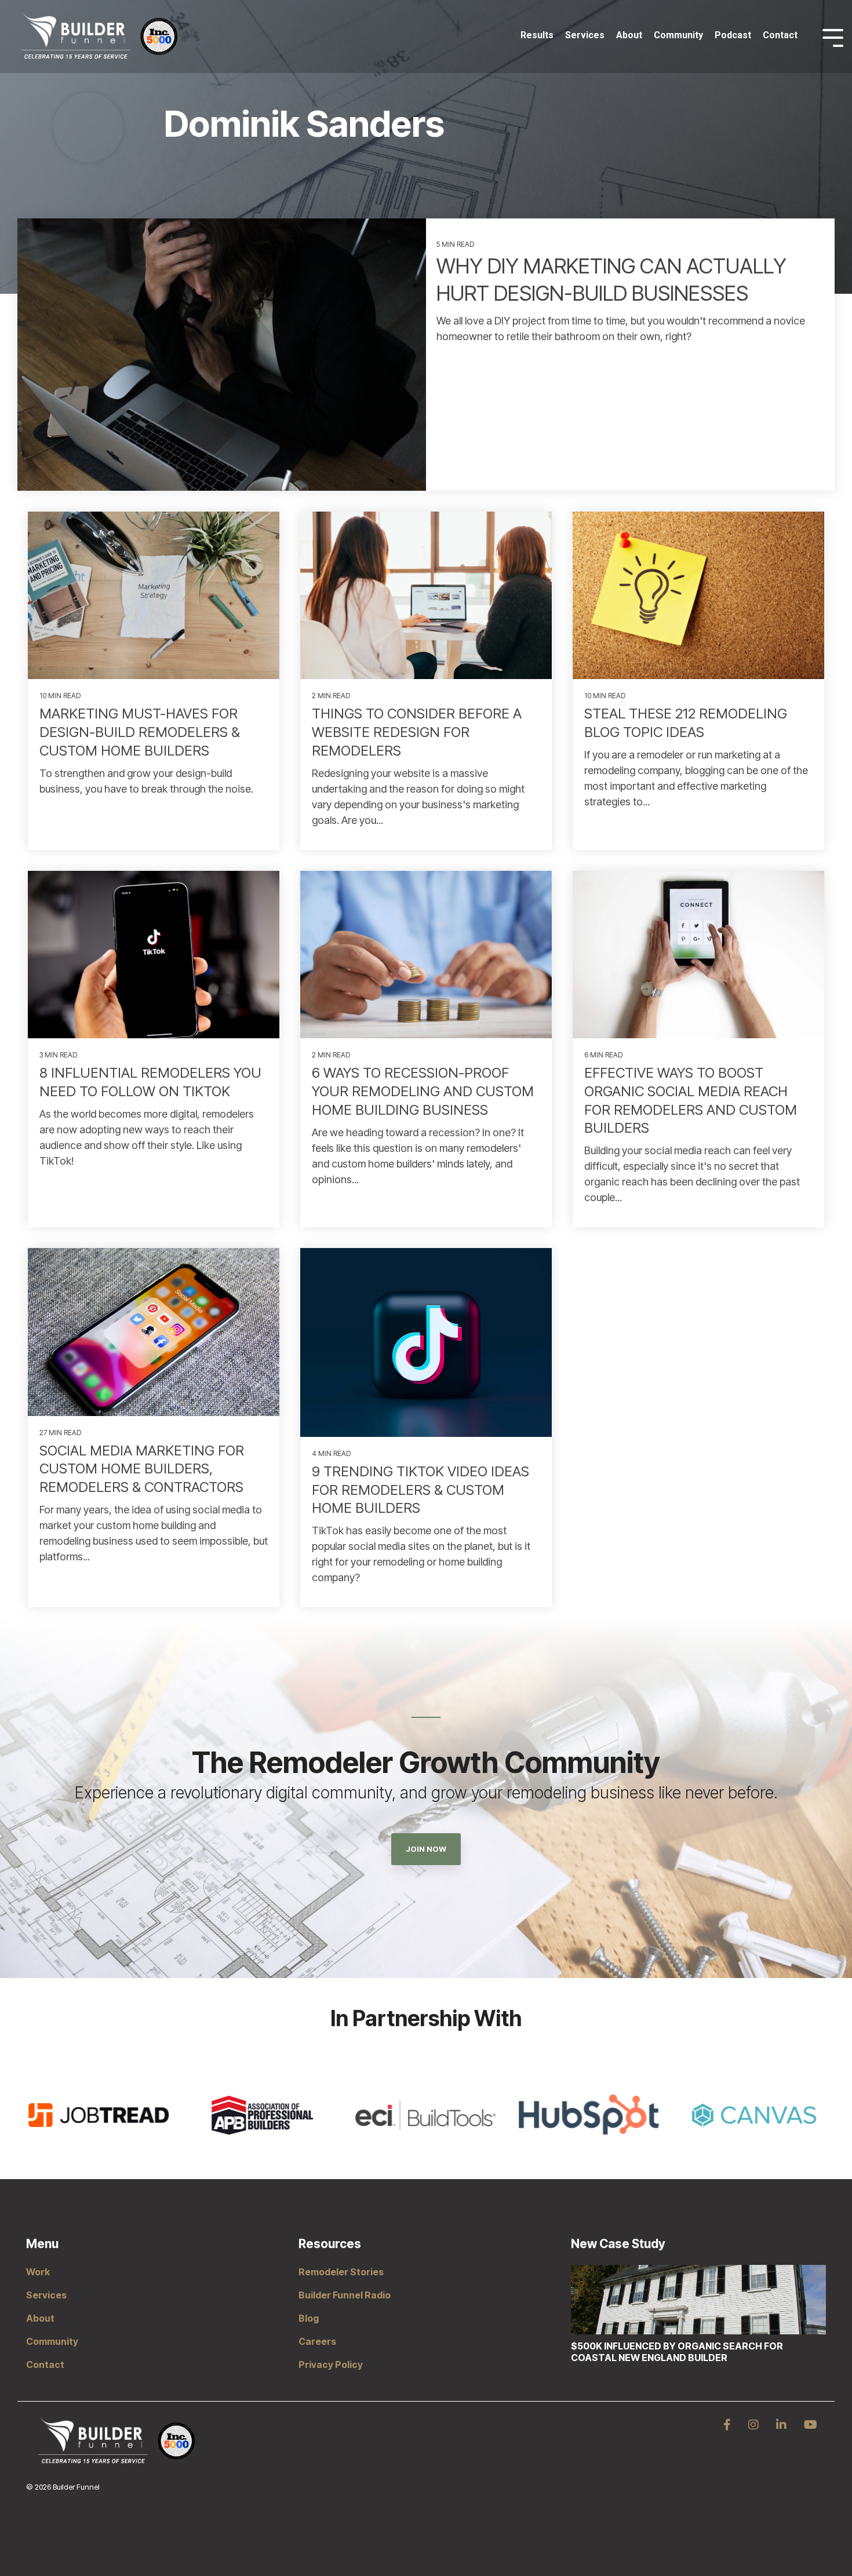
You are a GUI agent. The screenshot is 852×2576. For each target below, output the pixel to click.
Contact (780, 35)
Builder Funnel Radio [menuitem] (345, 2295)
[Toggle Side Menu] (833, 37)
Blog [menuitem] (309, 2318)
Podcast (733, 35)
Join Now (426, 1849)
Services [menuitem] (46, 2295)
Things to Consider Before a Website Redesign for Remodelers (417, 732)
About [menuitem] (40, 2318)
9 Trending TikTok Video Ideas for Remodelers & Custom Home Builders (420, 1490)
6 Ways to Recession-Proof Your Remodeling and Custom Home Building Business (423, 1091)
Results (537, 35)
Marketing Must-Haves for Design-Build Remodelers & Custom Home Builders (140, 732)
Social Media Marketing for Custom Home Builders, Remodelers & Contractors (142, 1469)
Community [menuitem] (52, 2341)
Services (585, 35)
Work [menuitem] (38, 2272)
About (629, 35)
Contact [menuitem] (45, 2365)
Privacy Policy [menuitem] (331, 2365)
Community (678, 35)
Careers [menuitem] (317, 2341)
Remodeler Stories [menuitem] (341, 2272)
